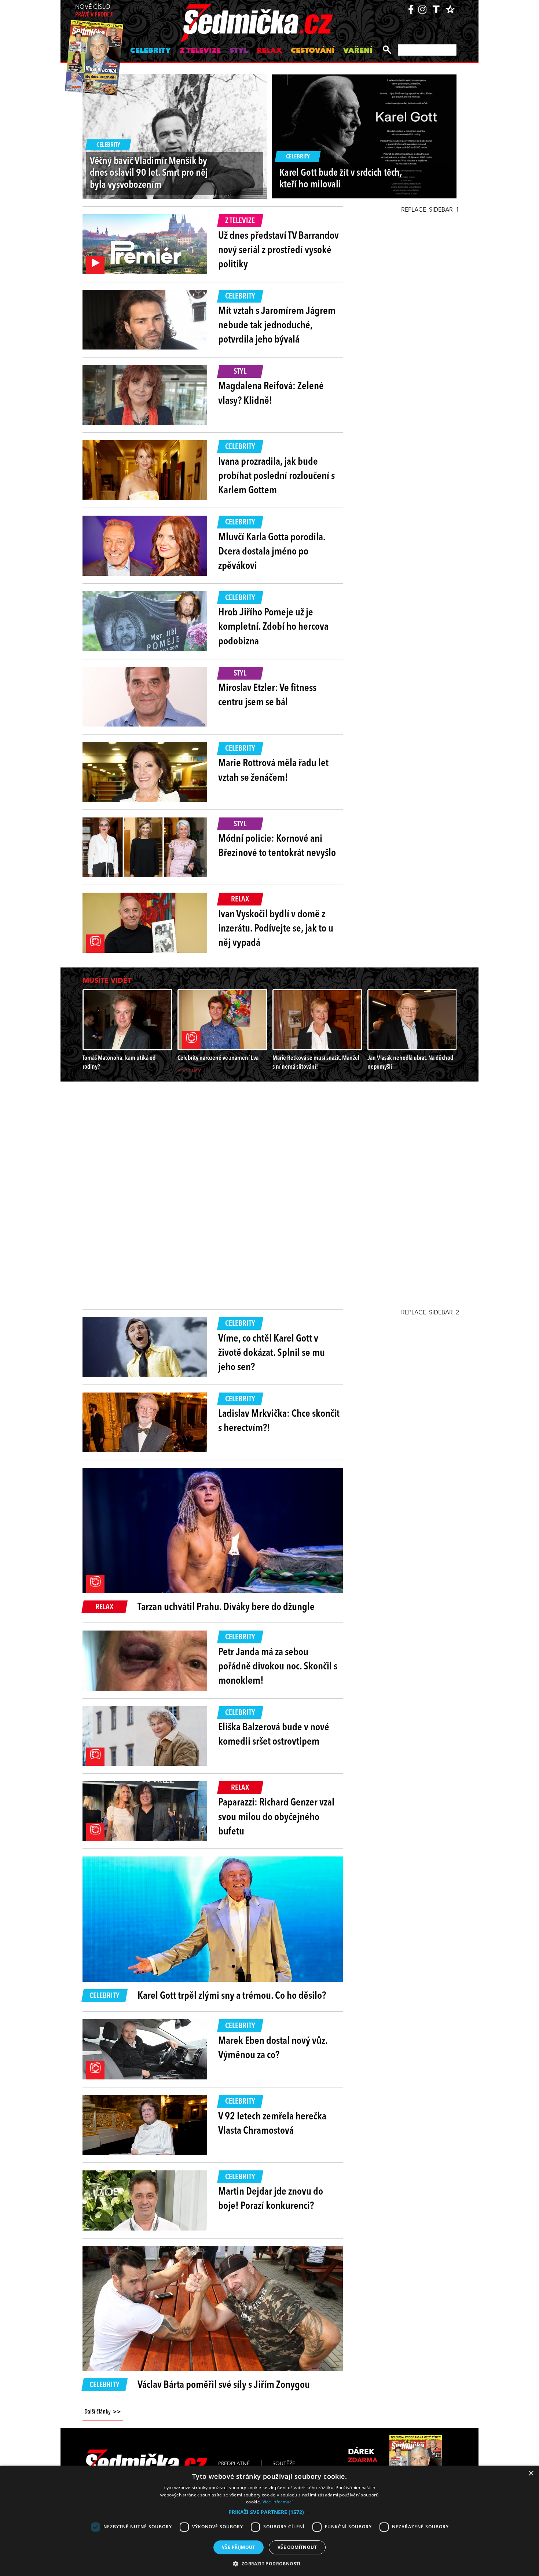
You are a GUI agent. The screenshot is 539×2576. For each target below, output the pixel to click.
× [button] (531, 2473)
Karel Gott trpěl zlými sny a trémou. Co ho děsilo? (232, 1996)
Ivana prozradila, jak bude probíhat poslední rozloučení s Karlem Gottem (276, 476)
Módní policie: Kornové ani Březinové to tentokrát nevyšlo (277, 846)
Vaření (358, 51)
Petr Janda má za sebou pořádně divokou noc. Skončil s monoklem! (278, 1667)
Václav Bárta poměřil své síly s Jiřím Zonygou (224, 2385)
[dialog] (269, 2521)
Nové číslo (94, 11)
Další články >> (103, 2412)
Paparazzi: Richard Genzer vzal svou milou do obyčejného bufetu (276, 1817)
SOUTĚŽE (284, 2464)
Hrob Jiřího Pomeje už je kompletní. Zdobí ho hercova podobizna (273, 627)
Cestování (313, 51)
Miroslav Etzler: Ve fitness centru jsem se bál (267, 696)
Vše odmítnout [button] (297, 2547)
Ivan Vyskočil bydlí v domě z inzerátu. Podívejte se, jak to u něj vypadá (276, 929)
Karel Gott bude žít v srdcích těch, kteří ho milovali (341, 179)
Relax (269, 51)
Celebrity (151, 51)
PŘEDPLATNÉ (234, 2464)
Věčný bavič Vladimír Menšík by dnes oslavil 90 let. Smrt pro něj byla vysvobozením (149, 173)
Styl (239, 51)
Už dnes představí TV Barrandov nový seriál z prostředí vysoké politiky (278, 250)
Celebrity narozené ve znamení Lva (218, 1058)
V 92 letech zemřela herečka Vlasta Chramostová (272, 2124)
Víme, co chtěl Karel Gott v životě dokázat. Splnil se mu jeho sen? (272, 1353)
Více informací (278, 2502)
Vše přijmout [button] (239, 2547)
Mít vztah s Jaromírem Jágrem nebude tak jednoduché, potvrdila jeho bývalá (277, 326)
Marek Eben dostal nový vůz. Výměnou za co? (273, 2048)
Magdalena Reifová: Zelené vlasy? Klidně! (271, 394)
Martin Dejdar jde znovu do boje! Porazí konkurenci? (271, 2199)
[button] (269, 2512)
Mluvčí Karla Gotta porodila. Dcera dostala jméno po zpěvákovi (272, 552)
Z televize (200, 51)
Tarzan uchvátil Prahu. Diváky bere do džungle (226, 1607)
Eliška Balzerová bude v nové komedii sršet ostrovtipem (274, 1735)
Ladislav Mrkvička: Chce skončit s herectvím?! (279, 1421)
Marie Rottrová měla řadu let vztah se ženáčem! (273, 771)
